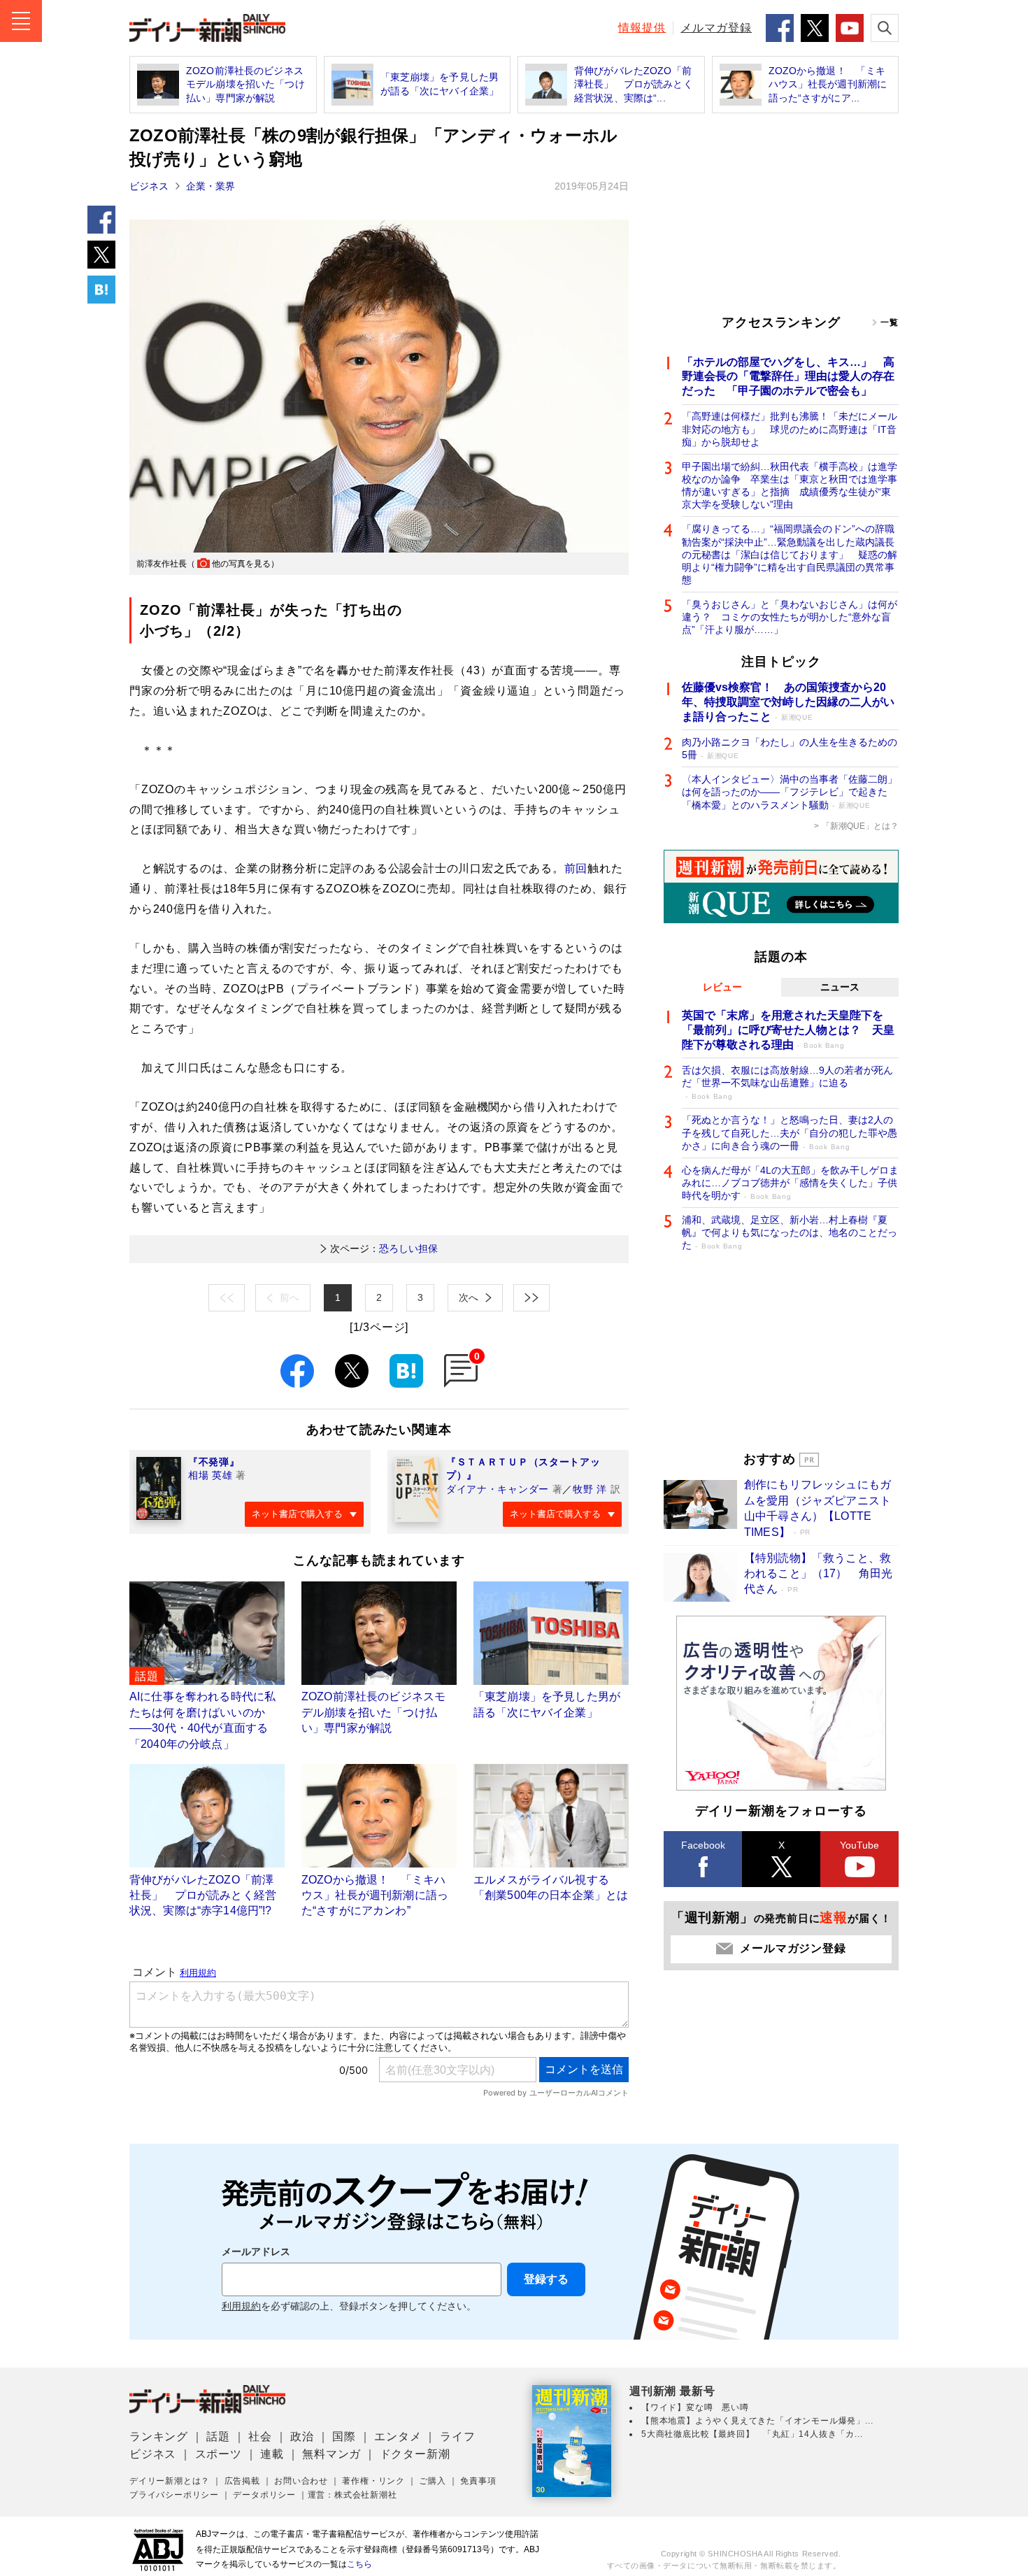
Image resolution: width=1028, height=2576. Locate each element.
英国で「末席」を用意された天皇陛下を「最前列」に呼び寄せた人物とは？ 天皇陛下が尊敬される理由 (788, 1030)
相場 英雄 (210, 1475)
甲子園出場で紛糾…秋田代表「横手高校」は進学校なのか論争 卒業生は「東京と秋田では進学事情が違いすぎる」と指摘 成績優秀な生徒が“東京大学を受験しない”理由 (790, 486)
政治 (302, 2436)
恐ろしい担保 (384, 1248)
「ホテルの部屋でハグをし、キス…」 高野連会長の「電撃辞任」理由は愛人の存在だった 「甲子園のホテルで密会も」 (788, 377)
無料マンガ (331, 2454)
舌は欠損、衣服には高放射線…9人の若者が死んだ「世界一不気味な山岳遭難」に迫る (787, 1082)
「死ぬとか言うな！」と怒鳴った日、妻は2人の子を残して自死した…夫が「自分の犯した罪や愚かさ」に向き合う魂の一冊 (790, 1132)
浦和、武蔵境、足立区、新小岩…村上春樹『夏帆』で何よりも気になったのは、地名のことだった (790, 1232)
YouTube (859, 1845)
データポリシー (264, 2495)
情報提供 (642, 28)
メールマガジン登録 (793, 1948)
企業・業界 (210, 186)
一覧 (890, 322)
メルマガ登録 (716, 28)
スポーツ (219, 2454)
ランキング (159, 2436)
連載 (272, 2454)
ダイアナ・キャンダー (498, 1489)
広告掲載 (242, 2481)
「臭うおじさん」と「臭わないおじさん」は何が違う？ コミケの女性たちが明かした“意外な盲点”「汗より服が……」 (790, 617)
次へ (469, 1297)
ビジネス (149, 186)
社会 (260, 2436)
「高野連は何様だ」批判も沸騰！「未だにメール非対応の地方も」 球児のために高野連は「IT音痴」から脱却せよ (790, 429)
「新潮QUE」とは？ (860, 826)
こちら (359, 2564)
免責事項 (478, 2481)
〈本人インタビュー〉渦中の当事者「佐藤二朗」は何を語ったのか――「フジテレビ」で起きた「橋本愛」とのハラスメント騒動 (790, 792)
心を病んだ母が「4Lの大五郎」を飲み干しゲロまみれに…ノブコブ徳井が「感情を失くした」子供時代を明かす (790, 1183)
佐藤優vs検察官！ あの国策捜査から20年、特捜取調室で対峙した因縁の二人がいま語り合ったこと (788, 702)
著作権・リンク (373, 2481)
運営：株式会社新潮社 (352, 2495)
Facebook (703, 1845)
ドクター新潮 (415, 2454)
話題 (218, 2436)
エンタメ (398, 2436)
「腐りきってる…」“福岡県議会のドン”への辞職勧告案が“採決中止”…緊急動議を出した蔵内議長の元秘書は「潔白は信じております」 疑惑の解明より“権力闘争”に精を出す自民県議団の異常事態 (790, 554)
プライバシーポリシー (174, 2495)
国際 (344, 2436)
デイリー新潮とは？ (170, 2481)
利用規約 (241, 2306)
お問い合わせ (301, 2481)
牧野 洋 (590, 1489)
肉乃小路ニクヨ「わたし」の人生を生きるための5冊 (790, 748)
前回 (576, 868)
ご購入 (432, 2481)
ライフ (457, 2436)
